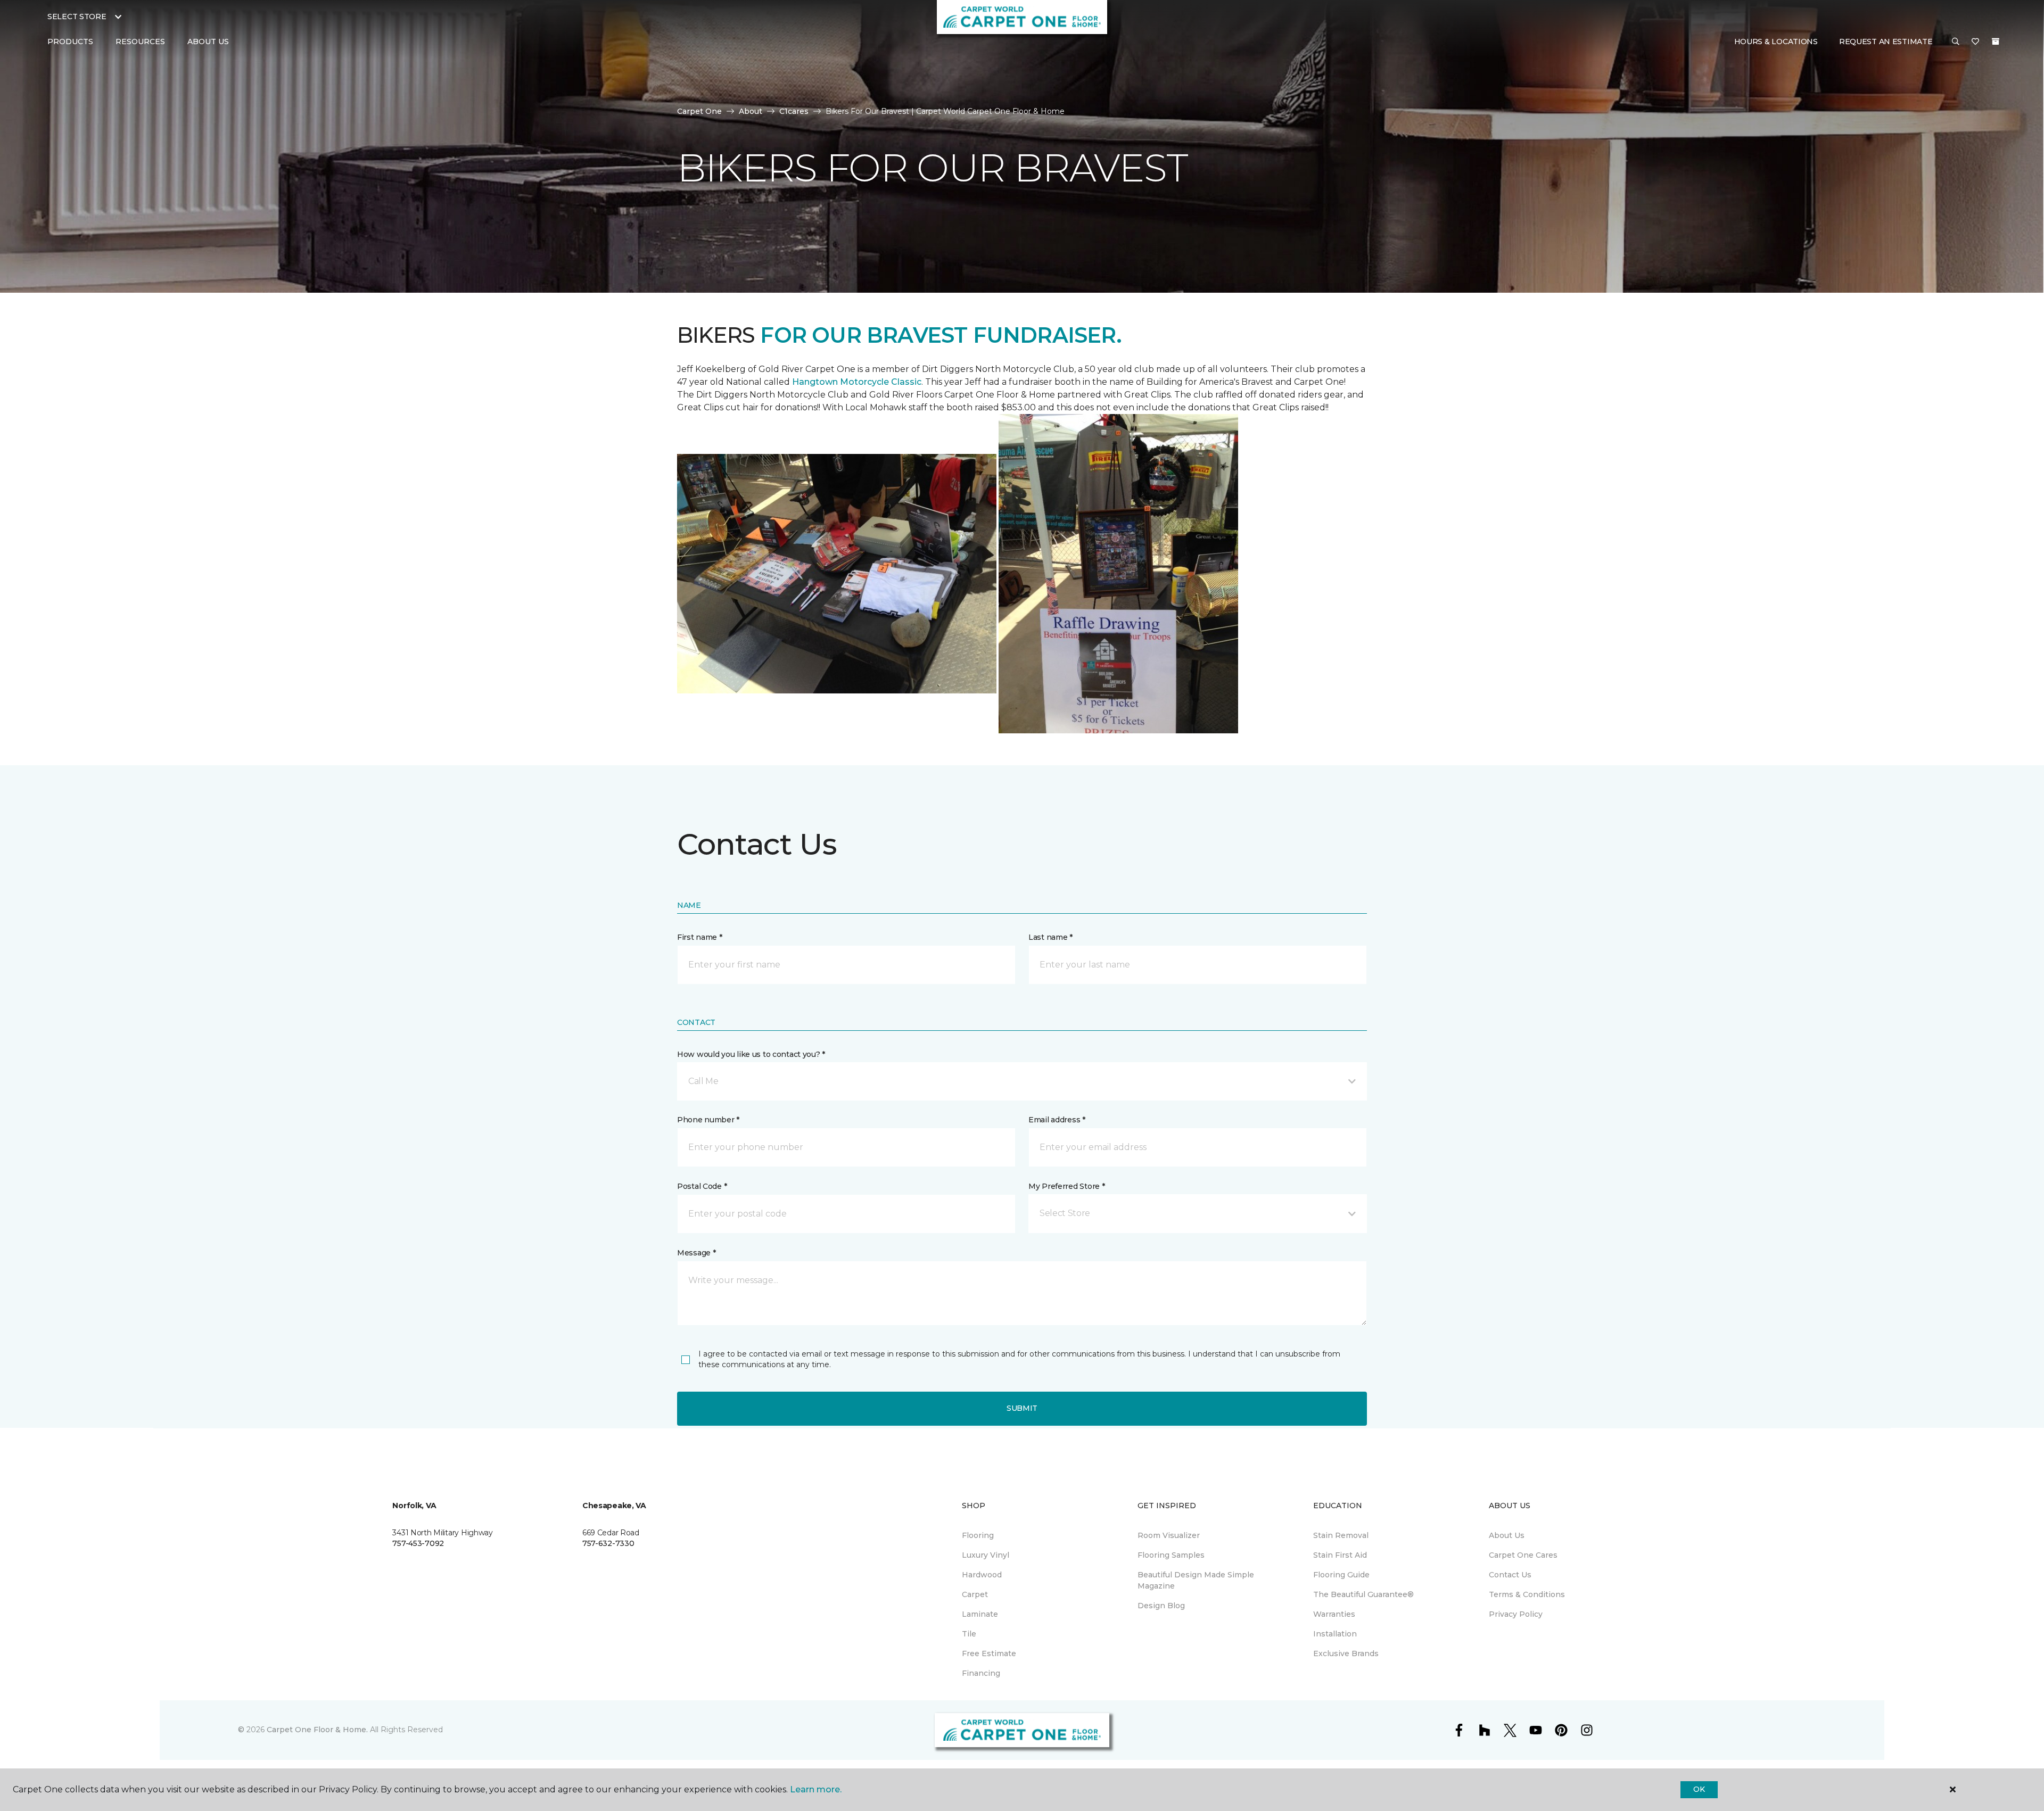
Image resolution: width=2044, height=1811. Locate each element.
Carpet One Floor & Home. (317, 1730)
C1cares (794, 111)
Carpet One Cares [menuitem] (1523, 1555)
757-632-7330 (608, 1543)
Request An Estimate (1886, 42)
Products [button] (70, 42)
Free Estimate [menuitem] (989, 1653)
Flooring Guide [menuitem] (1341, 1575)
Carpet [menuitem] (975, 1594)
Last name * (1050, 937)
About (751, 111)
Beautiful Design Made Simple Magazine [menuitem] (1196, 1580)
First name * (700, 937)
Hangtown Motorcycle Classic (857, 382)
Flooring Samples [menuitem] (1171, 1555)
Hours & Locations (1776, 42)
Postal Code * (702, 1186)
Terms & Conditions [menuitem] (1527, 1594)
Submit (1022, 1408)
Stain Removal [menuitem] (1341, 1535)
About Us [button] (208, 42)
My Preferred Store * (1066, 1186)
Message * (696, 1253)
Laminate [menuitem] (980, 1614)
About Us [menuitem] (1507, 1535)
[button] (1956, 42)
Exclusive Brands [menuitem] (1346, 1653)
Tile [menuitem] (969, 1634)
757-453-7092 (418, 1543)
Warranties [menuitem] (1334, 1614)
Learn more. (816, 1789)
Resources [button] (140, 42)
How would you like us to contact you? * (751, 1054)
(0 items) (1996, 42)
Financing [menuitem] (981, 1673)
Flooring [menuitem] (978, 1535)
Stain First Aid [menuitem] (1340, 1555)
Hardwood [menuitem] (982, 1575)
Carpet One (699, 111)
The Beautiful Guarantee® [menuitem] (1363, 1594)
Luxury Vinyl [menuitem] (986, 1555)
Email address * (1057, 1120)
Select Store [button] (77, 16)
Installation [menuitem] (1335, 1634)
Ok (1699, 1789)
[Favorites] (1975, 42)
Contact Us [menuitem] (1510, 1575)
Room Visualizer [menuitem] (1169, 1535)
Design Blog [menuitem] (1161, 1606)
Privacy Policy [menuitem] (1516, 1614)
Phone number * (708, 1120)
